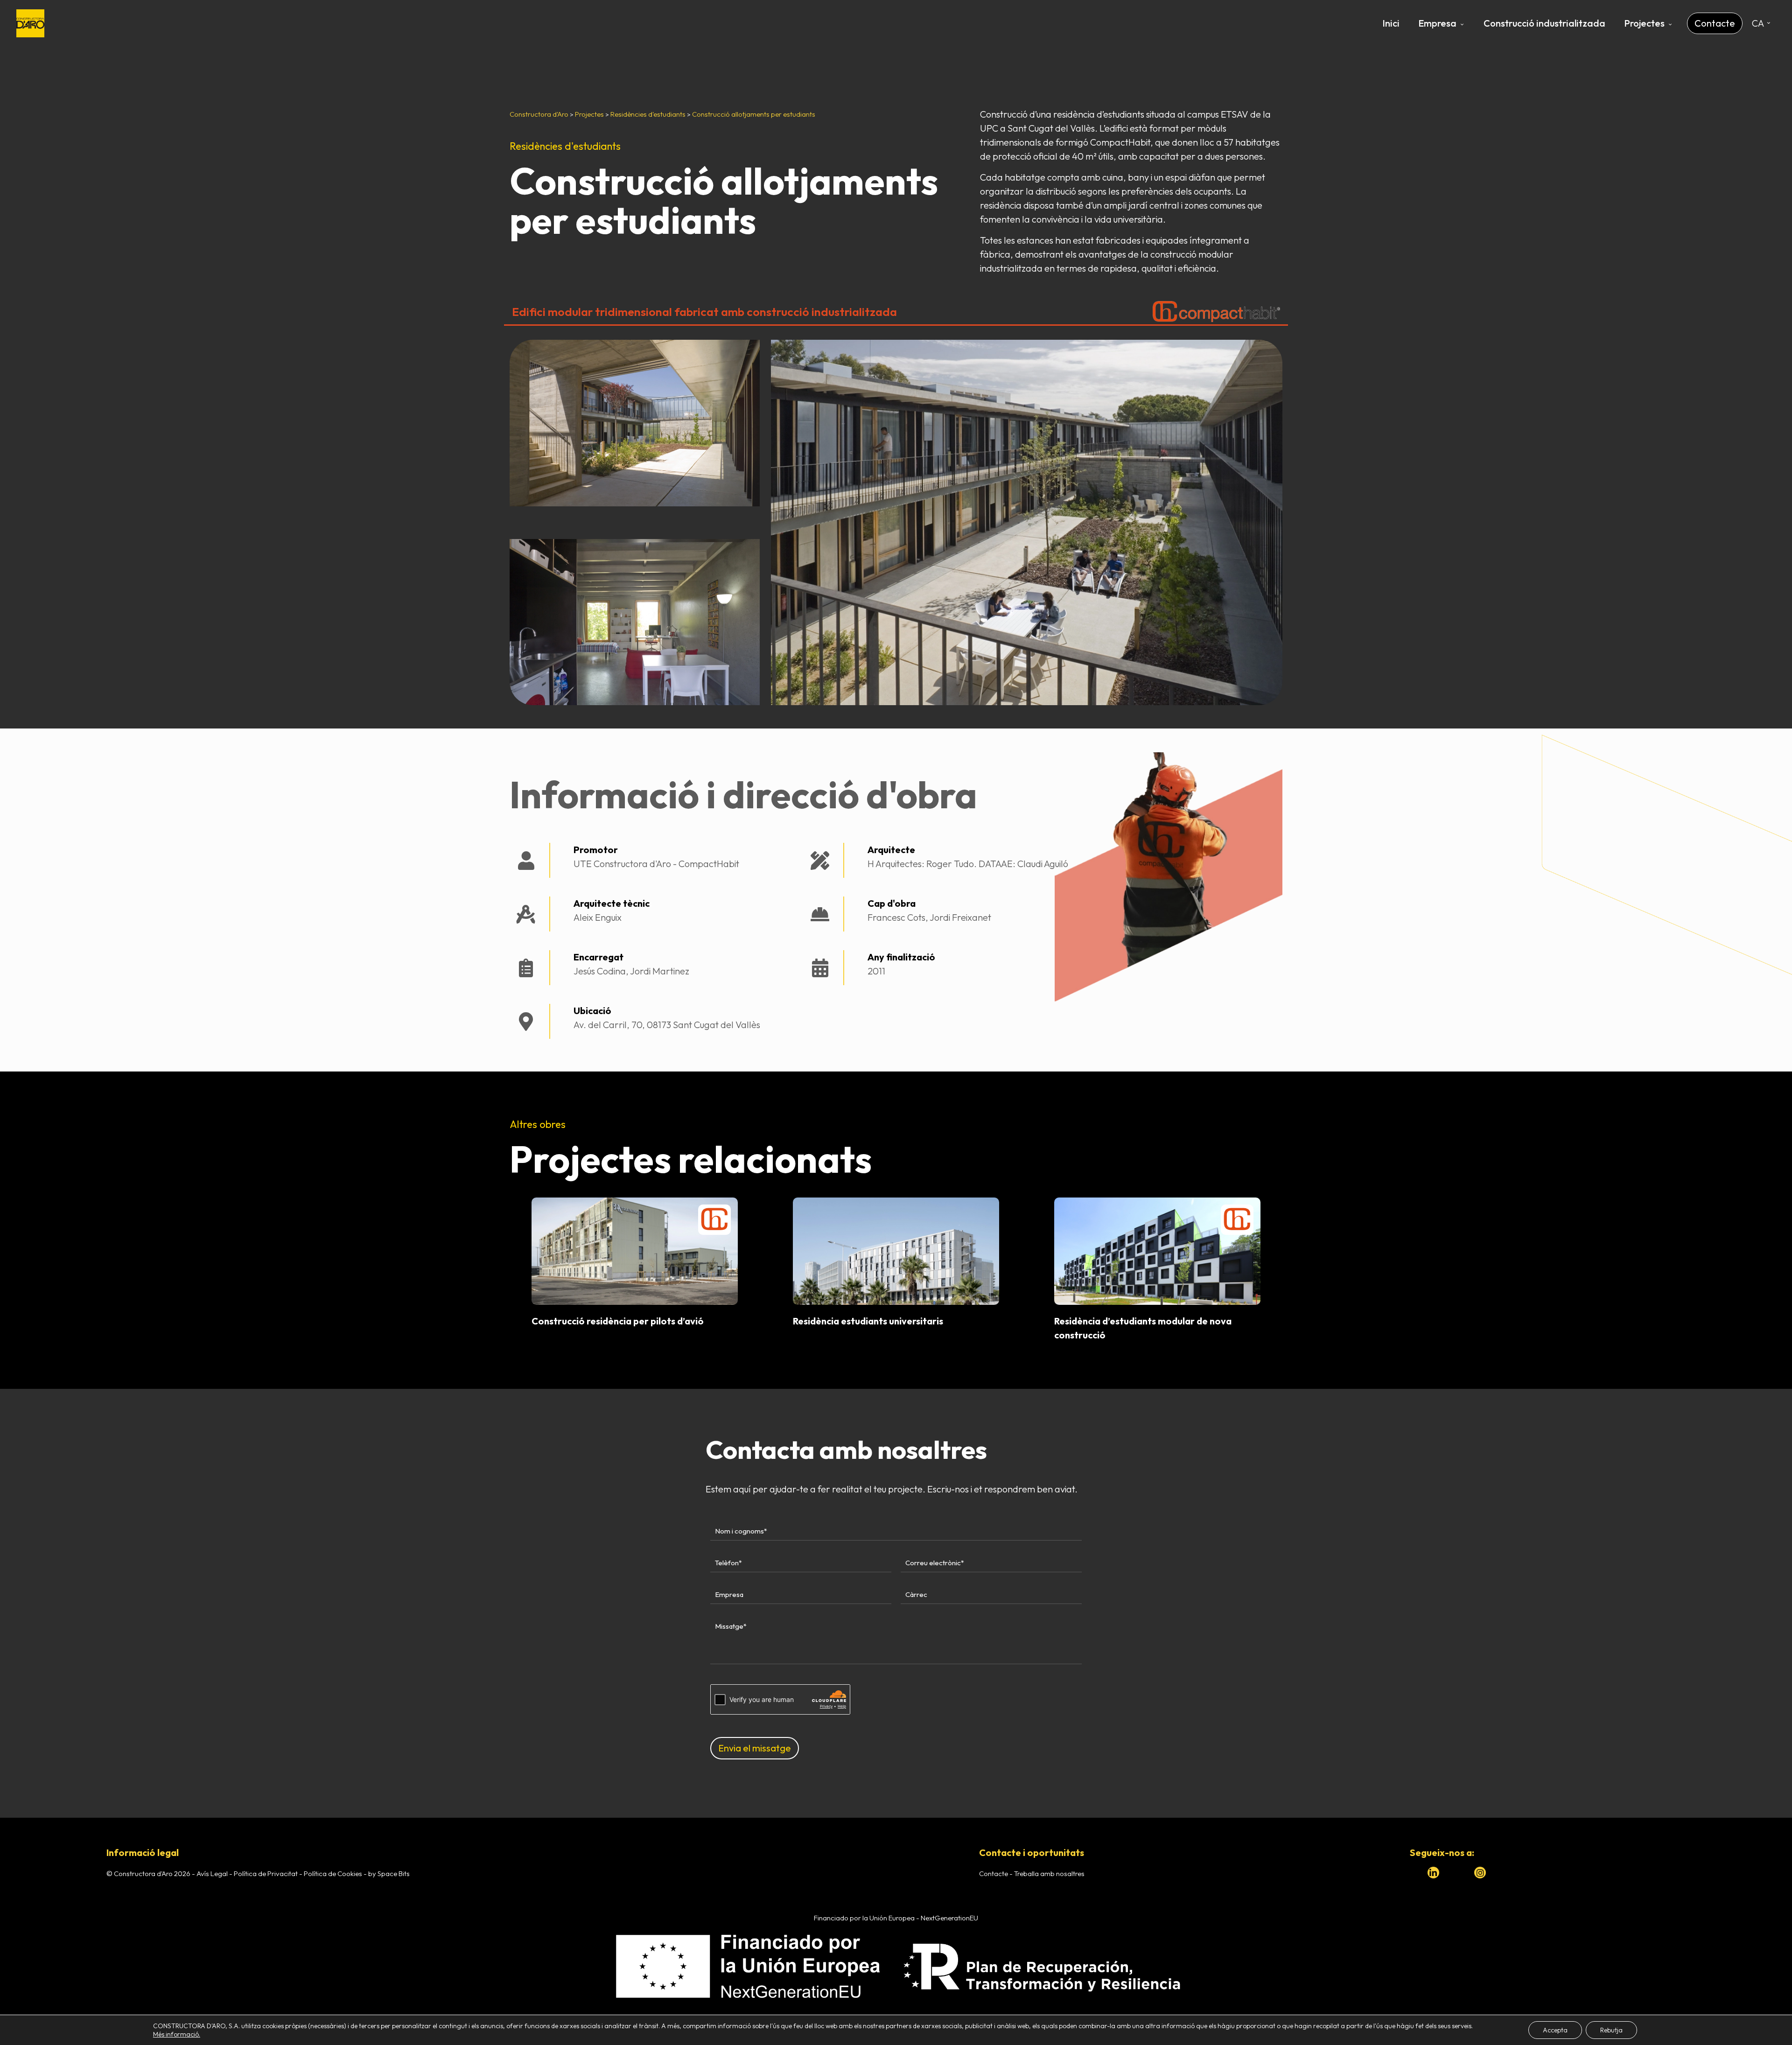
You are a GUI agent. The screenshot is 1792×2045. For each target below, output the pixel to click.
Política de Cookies (333, 1873)
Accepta (1555, 2030)
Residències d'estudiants (565, 146)
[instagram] (1480, 1873)
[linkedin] (1433, 1873)
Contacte (994, 1873)
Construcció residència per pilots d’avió (618, 1321)
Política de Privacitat (266, 1873)
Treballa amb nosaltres (1049, 1873)
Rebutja (1611, 2030)
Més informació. (177, 2034)
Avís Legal (212, 1873)
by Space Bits (389, 1873)
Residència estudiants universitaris (868, 1321)
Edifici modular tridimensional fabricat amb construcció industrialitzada (704, 312)
